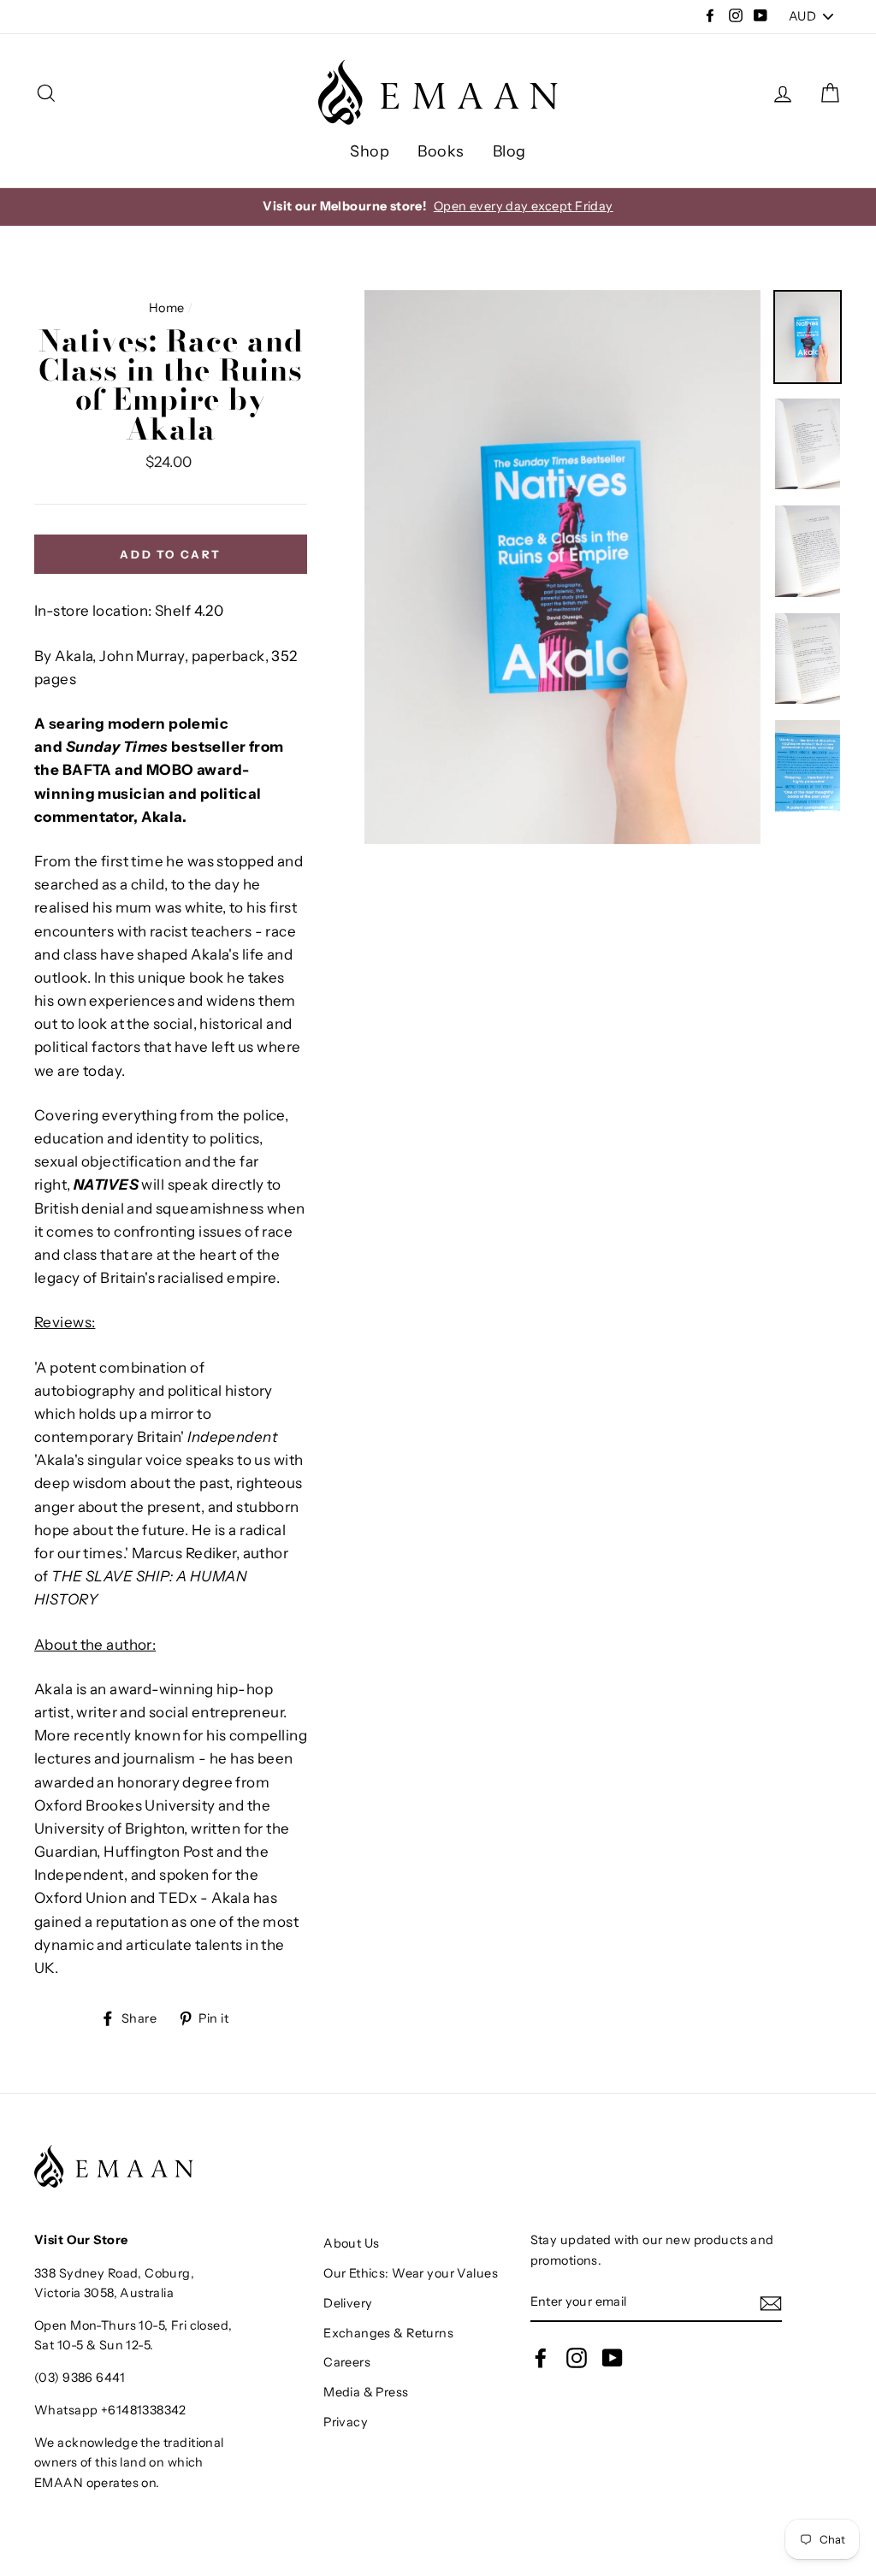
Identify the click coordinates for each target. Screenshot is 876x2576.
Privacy (346, 2422)
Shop (370, 151)
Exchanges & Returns (388, 2333)
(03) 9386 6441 (80, 2378)
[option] (562, 567)
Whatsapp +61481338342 (110, 2410)
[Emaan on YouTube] (613, 2358)
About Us (351, 2243)
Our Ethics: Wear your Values (411, 2273)
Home (167, 308)
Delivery (348, 2303)
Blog (509, 151)
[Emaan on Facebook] (541, 2358)
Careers (347, 2362)
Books (441, 151)
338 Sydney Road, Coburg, (114, 2273)
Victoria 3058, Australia (104, 2293)
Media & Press (366, 2392)
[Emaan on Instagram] (577, 2358)
